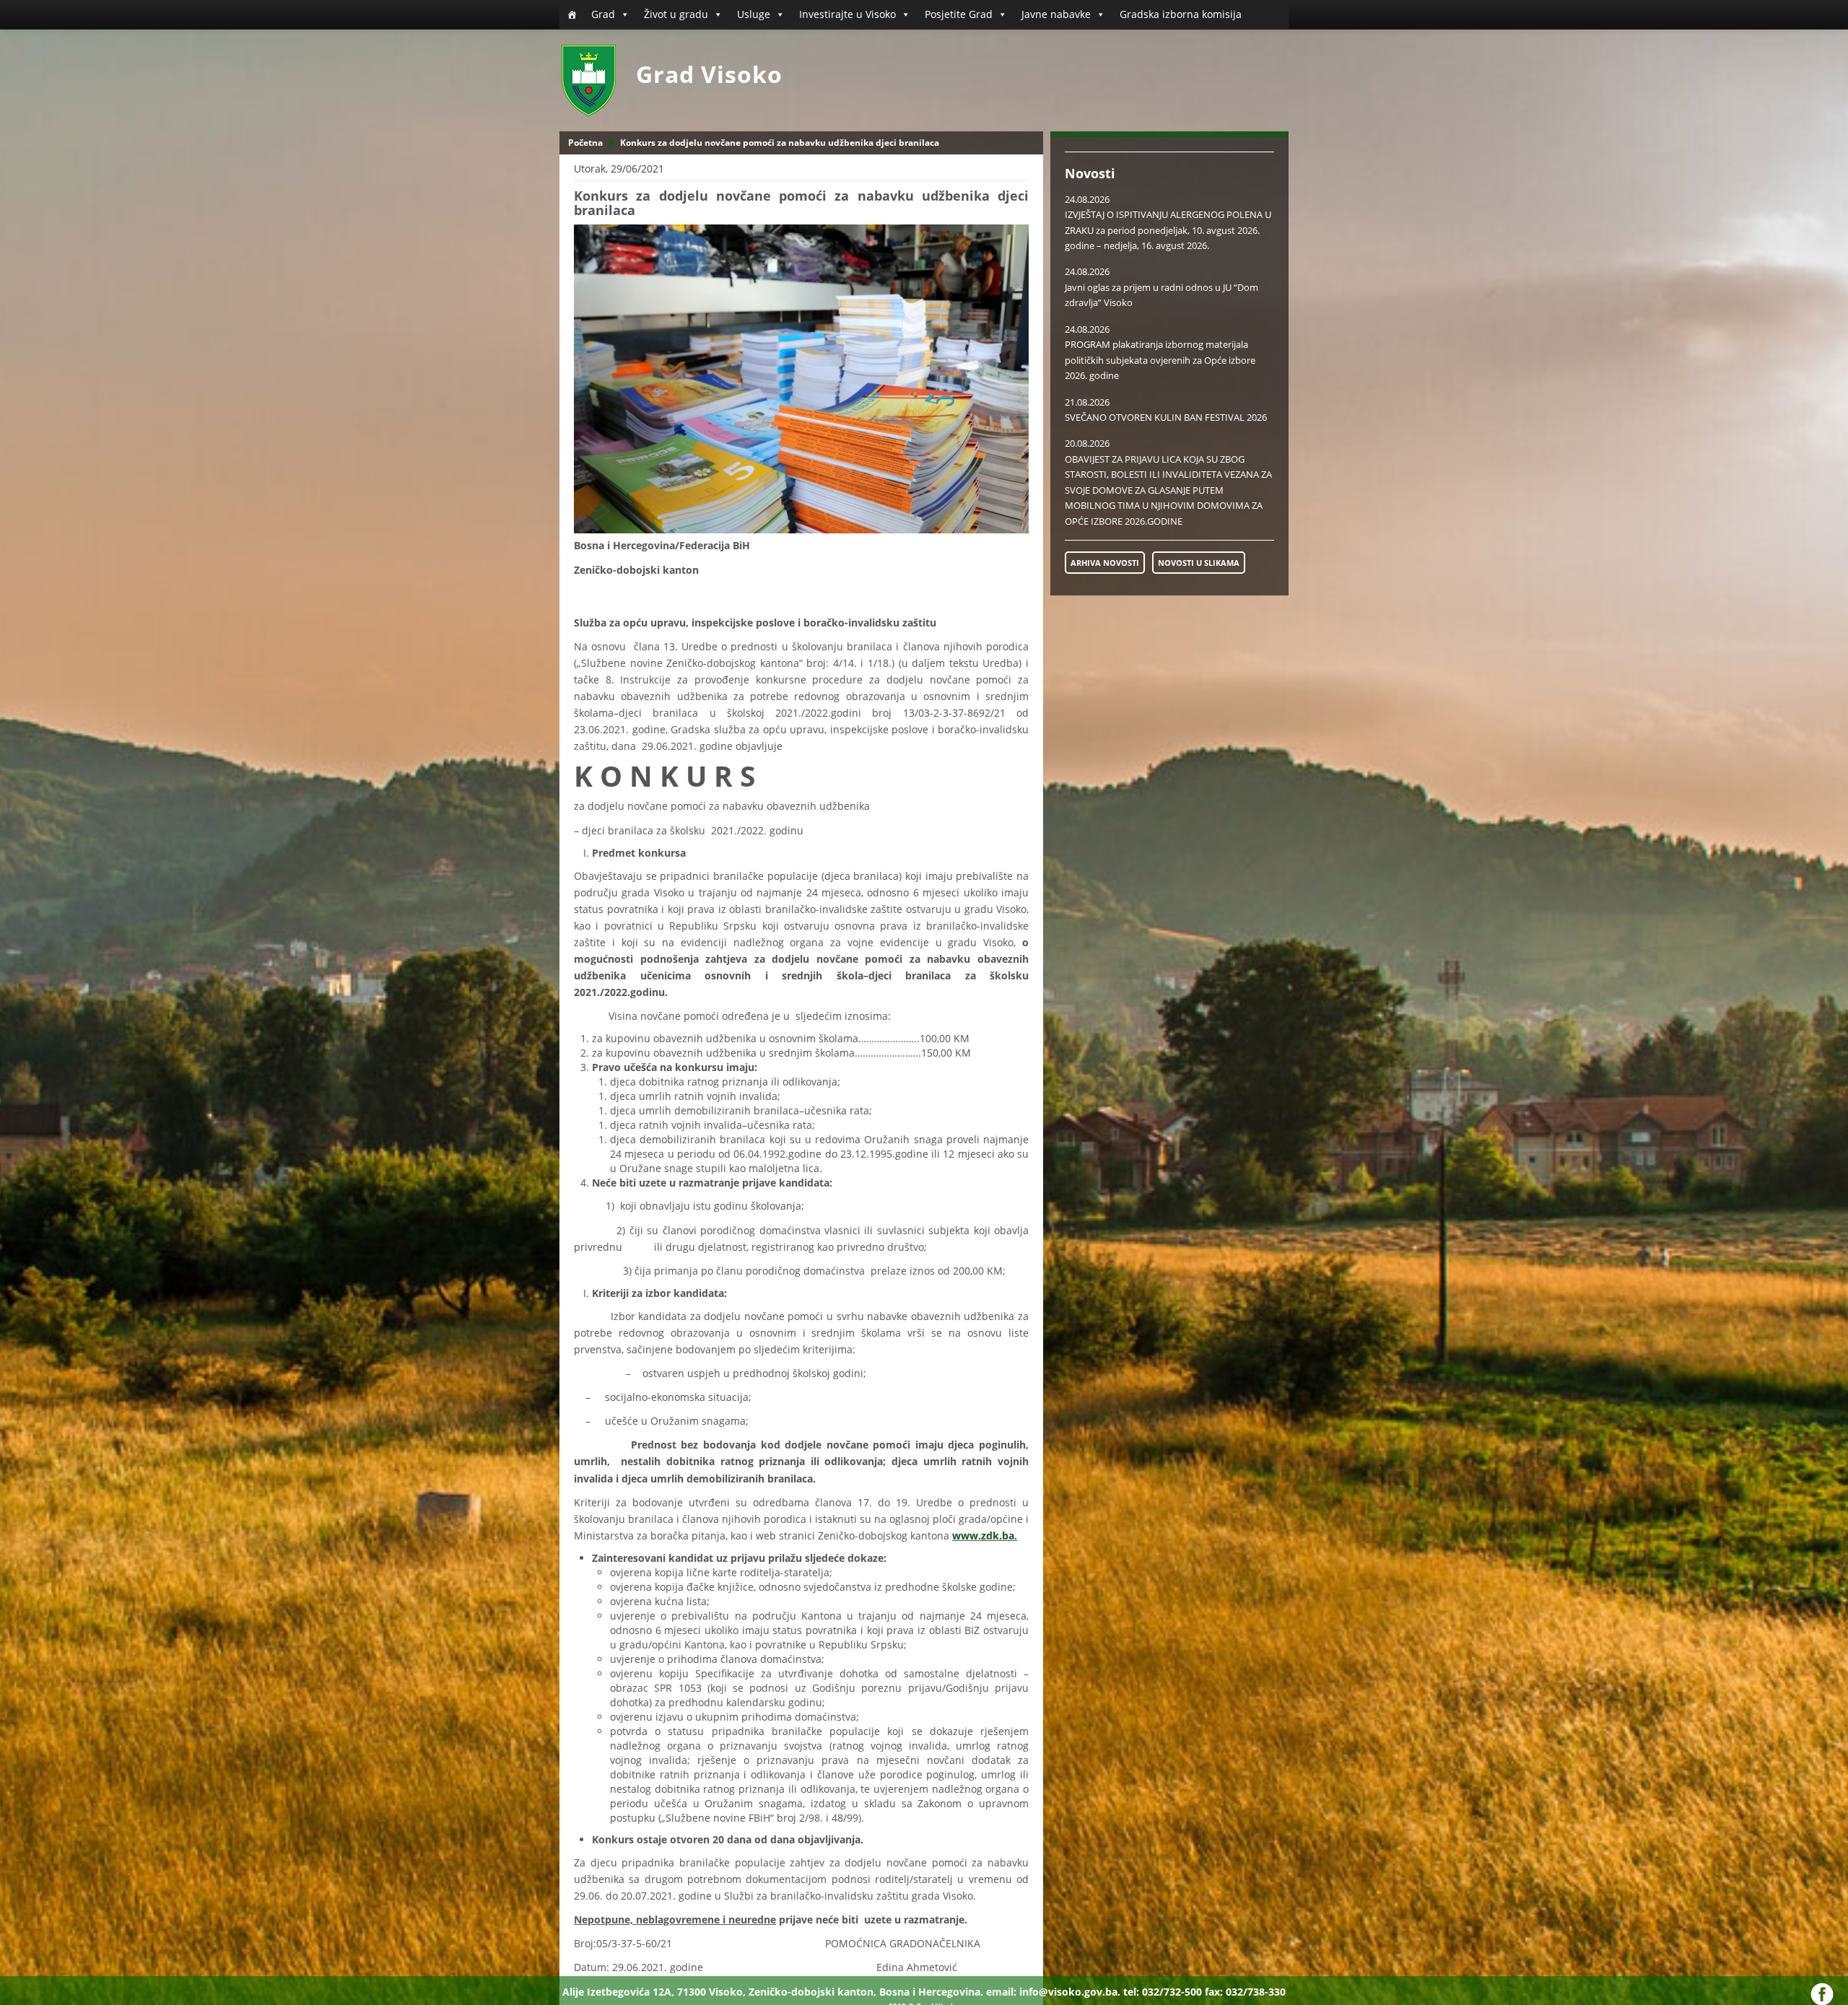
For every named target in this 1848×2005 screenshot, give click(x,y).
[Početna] (572, 14)
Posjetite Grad (959, 14)
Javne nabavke (1056, 14)
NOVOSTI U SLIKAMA (1199, 563)
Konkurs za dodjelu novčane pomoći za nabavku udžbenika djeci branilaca (780, 143)
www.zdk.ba (983, 1536)
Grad (603, 14)
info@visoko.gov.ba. (1070, 1992)
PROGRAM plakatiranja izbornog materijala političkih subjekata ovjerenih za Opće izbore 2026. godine (1160, 360)
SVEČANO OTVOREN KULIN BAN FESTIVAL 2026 (1166, 417)
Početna (585, 143)
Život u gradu (676, 14)
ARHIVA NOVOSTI (1105, 563)
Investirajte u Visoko (847, 14)
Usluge (754, 14)
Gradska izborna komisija (1181, 14)
